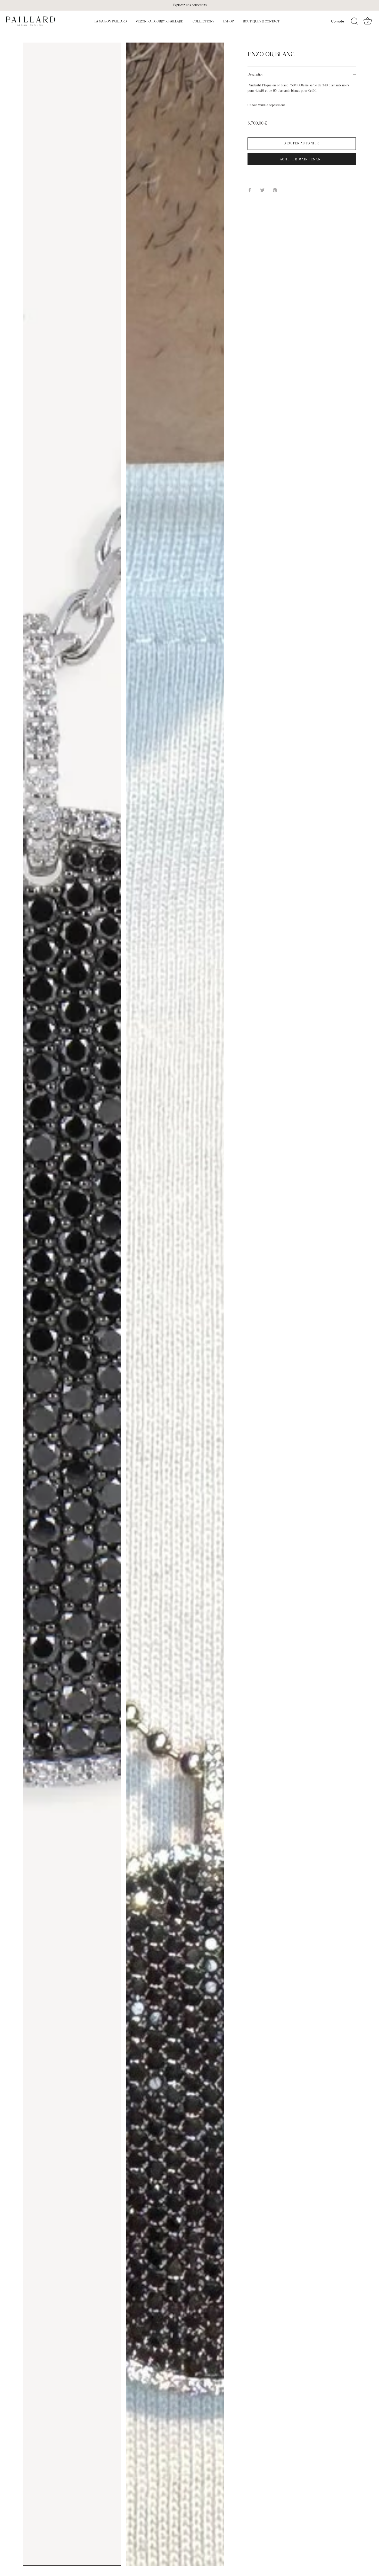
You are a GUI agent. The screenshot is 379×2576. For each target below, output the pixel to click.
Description (256, 75)
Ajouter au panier (302, 144)
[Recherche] (355, 21)
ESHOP (229, 21)
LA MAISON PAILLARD (111, 21)
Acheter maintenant (302, 160)
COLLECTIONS (203, 21)
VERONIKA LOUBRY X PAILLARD (160, 21)
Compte (337, 21)
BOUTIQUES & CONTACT (261, 21)
